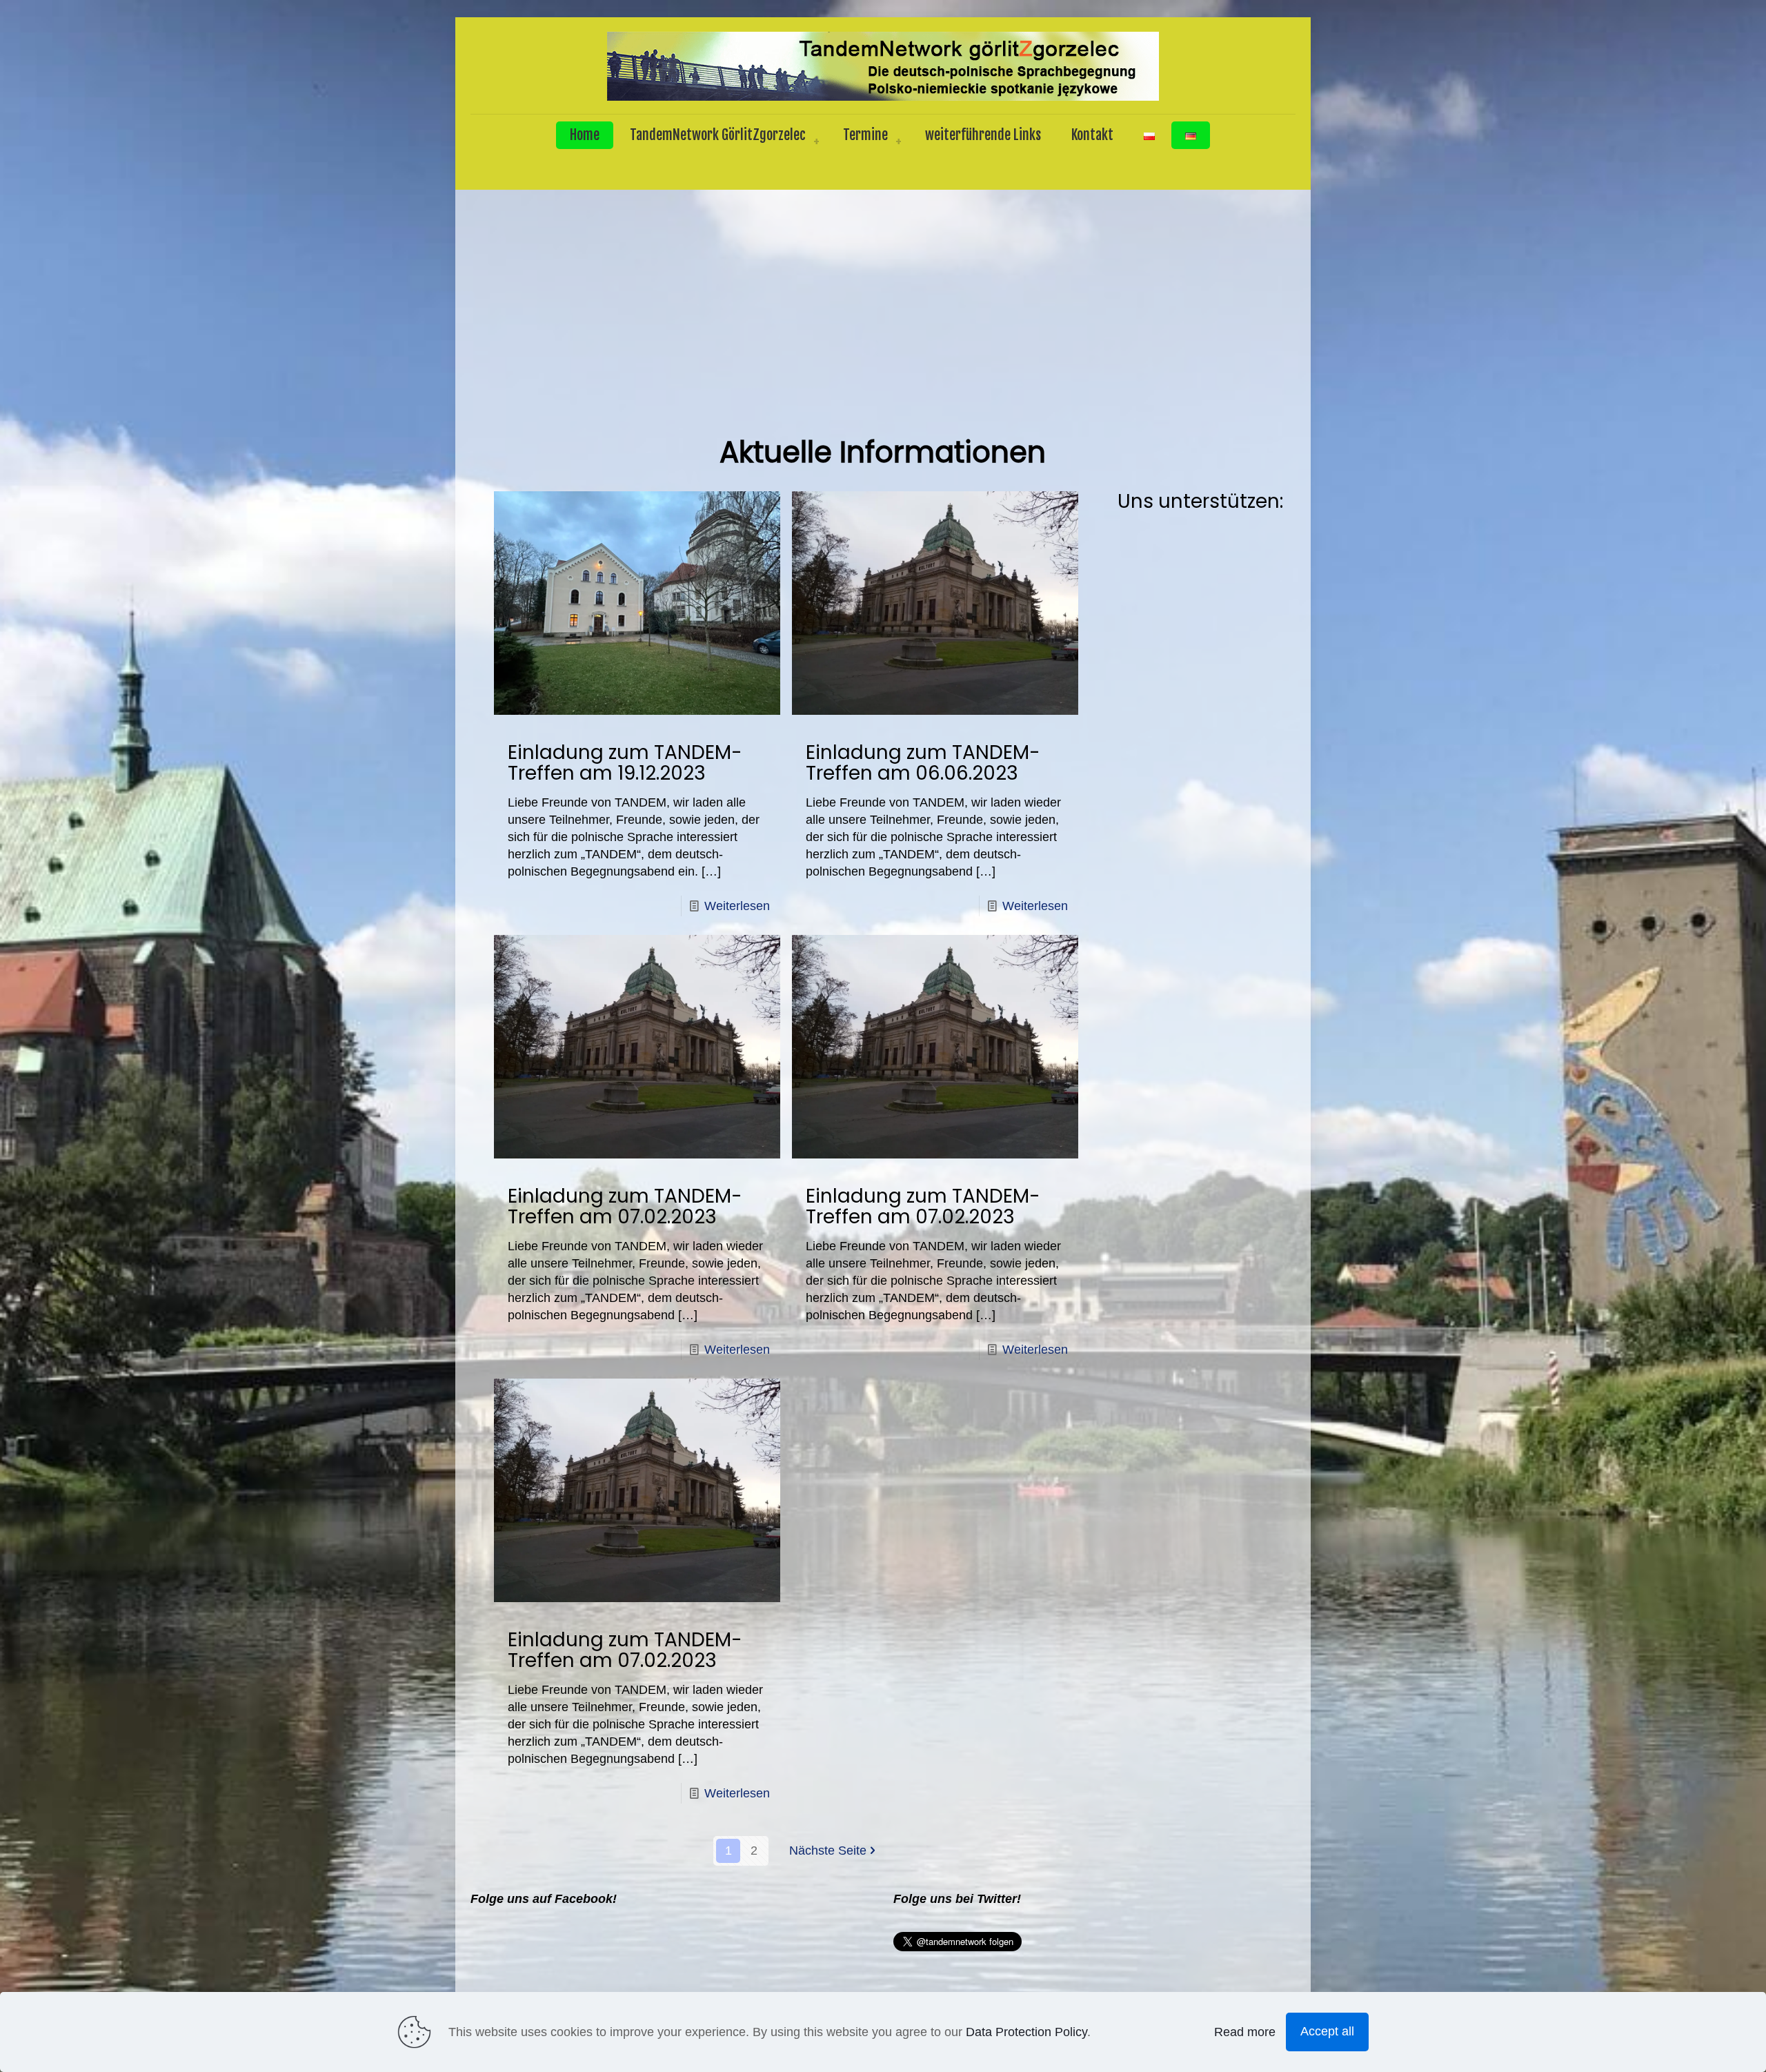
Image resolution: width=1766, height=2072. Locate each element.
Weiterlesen (737, 906)
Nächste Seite (828, 1851)
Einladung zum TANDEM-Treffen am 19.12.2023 (625, 763)
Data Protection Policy (1026, 2032)
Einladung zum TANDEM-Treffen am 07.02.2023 (625, 1206)
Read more (1245, 2032)
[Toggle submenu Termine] (898, 142)
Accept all (1327, 2031)
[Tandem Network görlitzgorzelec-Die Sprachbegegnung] (883, 66)
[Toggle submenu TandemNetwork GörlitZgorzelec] (816, 142)
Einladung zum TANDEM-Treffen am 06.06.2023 (923, 763)
